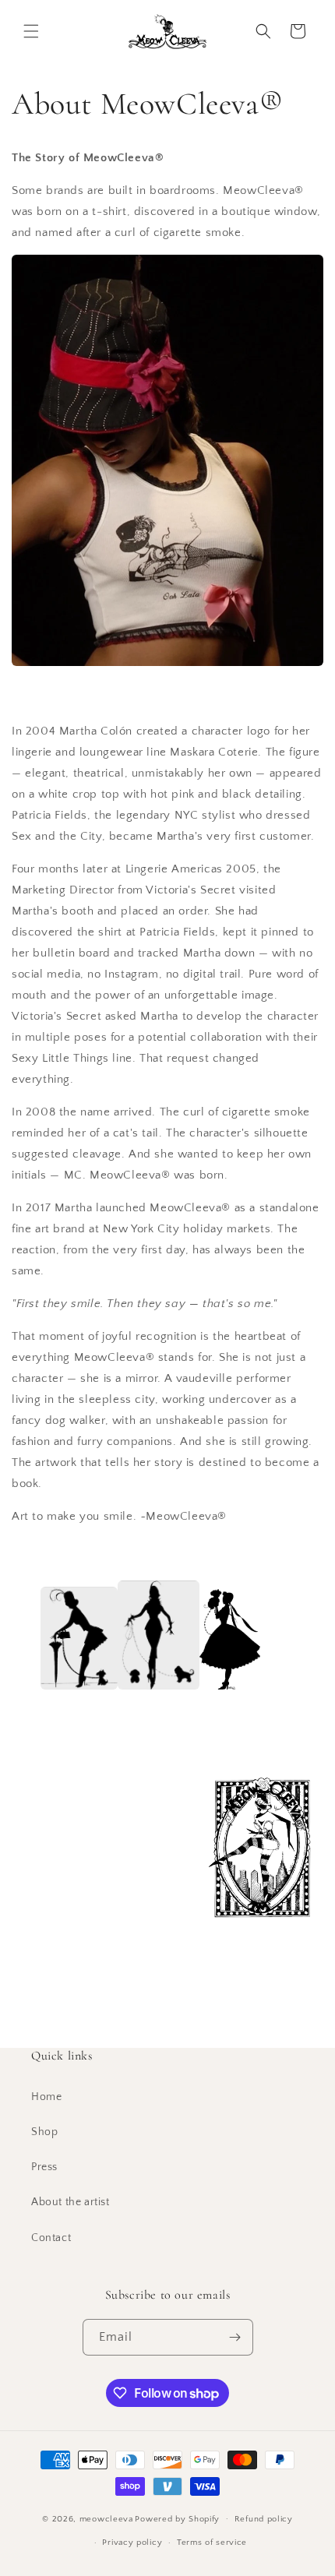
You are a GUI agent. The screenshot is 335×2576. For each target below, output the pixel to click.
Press (44, 2167)
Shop (44, 2132)
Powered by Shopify (177, 2518)
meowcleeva (106, 2518)
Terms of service (212, 2543)
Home (46, 2097)
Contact (51, 2238)
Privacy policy (132, 2543)
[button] (31, 31)
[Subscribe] (235, 2337)
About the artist (71, 2202)
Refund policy (264, 2519)
